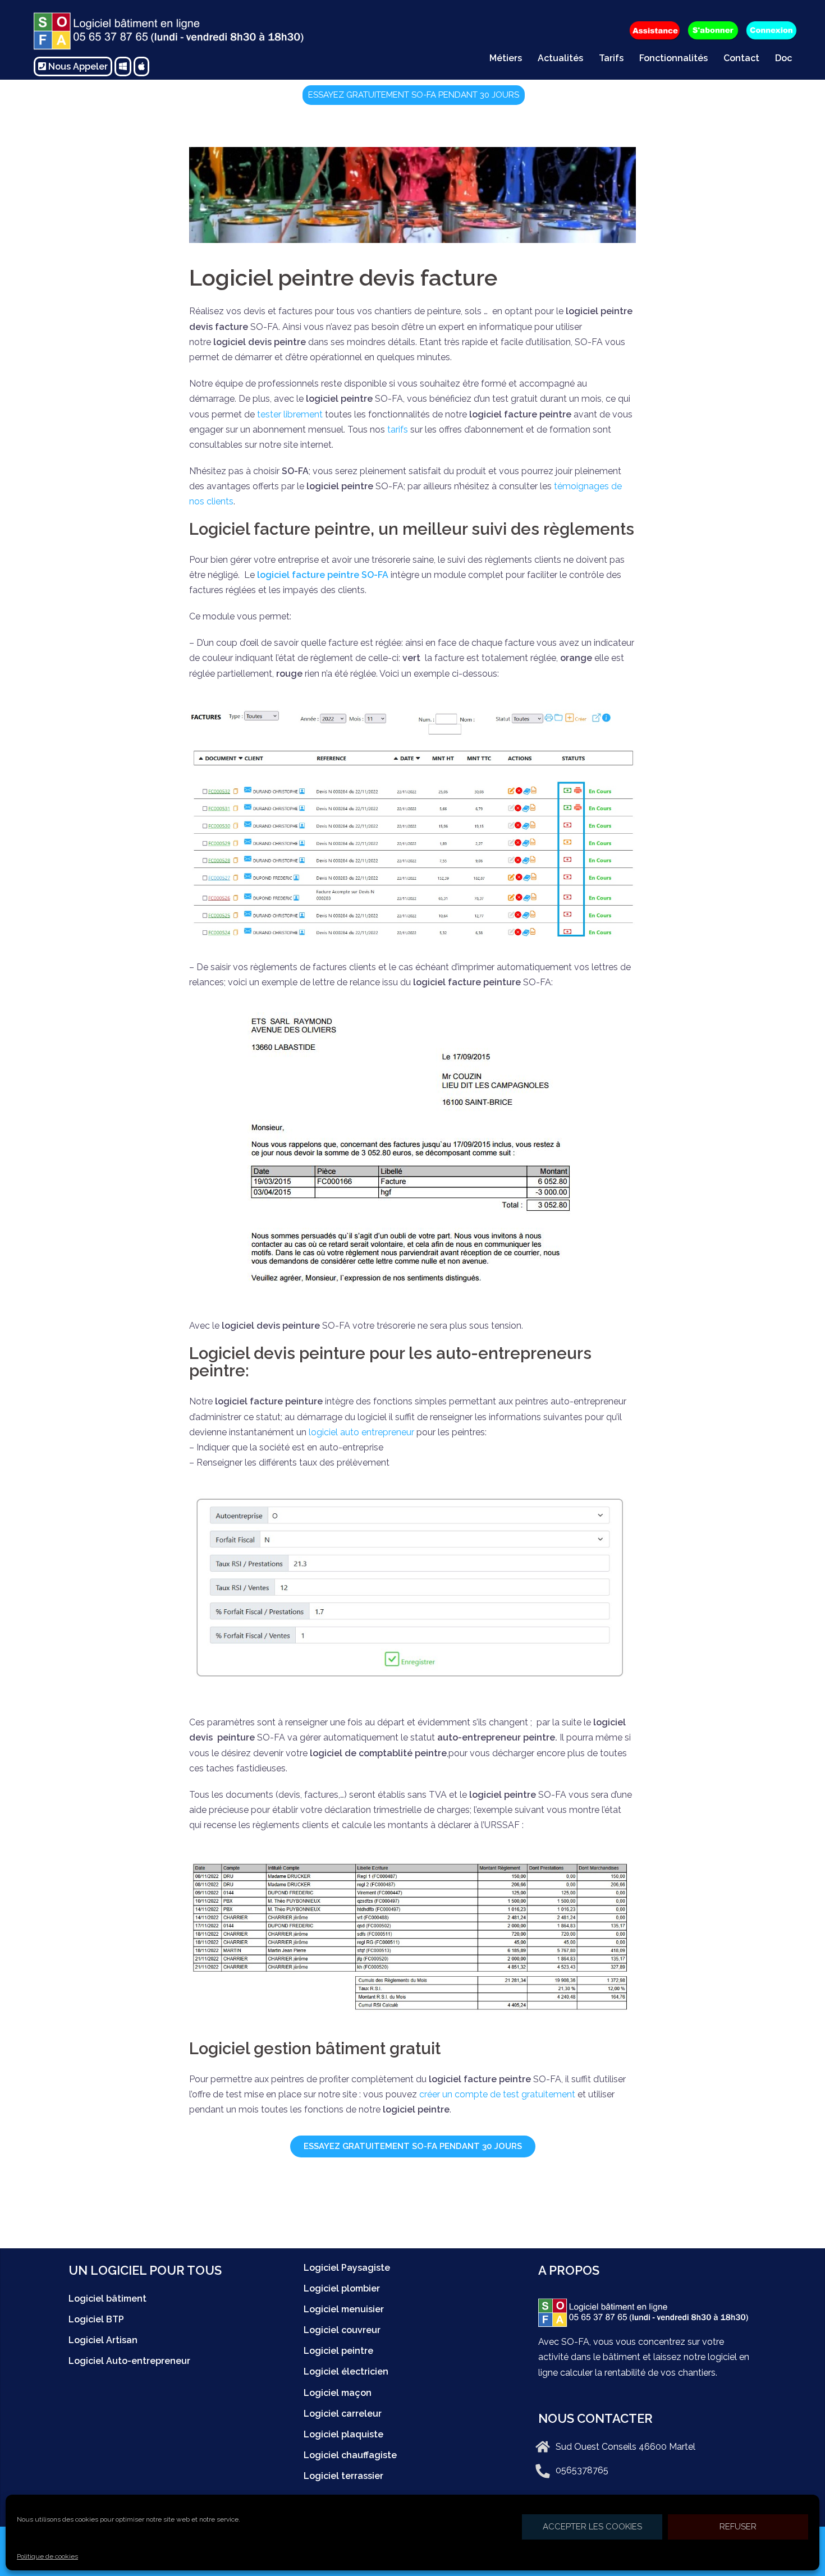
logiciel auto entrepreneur (361, 1432)
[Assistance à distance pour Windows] (123, 66)
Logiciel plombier (342, 2288)
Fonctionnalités (673, 58)
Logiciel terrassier (343, 2476)
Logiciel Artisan (103, 2340)
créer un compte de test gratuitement (497, 2094)
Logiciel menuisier (344, 2309)
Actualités (560, 58)
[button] (414, 95)
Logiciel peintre (338, 2351)
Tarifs (611, 58)
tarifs (399, 430)
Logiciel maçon (338, 2393)
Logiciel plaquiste (343, 2434)
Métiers (506, 58)
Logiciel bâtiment (107, 2299)
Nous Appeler (77, 66)
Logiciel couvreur (342, 2330)
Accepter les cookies (592, 2527)
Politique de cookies (47, 2556)
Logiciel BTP (96, 2319)
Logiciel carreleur (343, 2414)
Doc (783, 58)
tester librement (290, 414)
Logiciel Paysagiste (347, 2268)
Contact (741, 58)
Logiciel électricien (346, 2371)
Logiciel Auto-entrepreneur (129, 2361)
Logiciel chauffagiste (350, 2455)
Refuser (738, 2527)
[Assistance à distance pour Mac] (141, 66)
